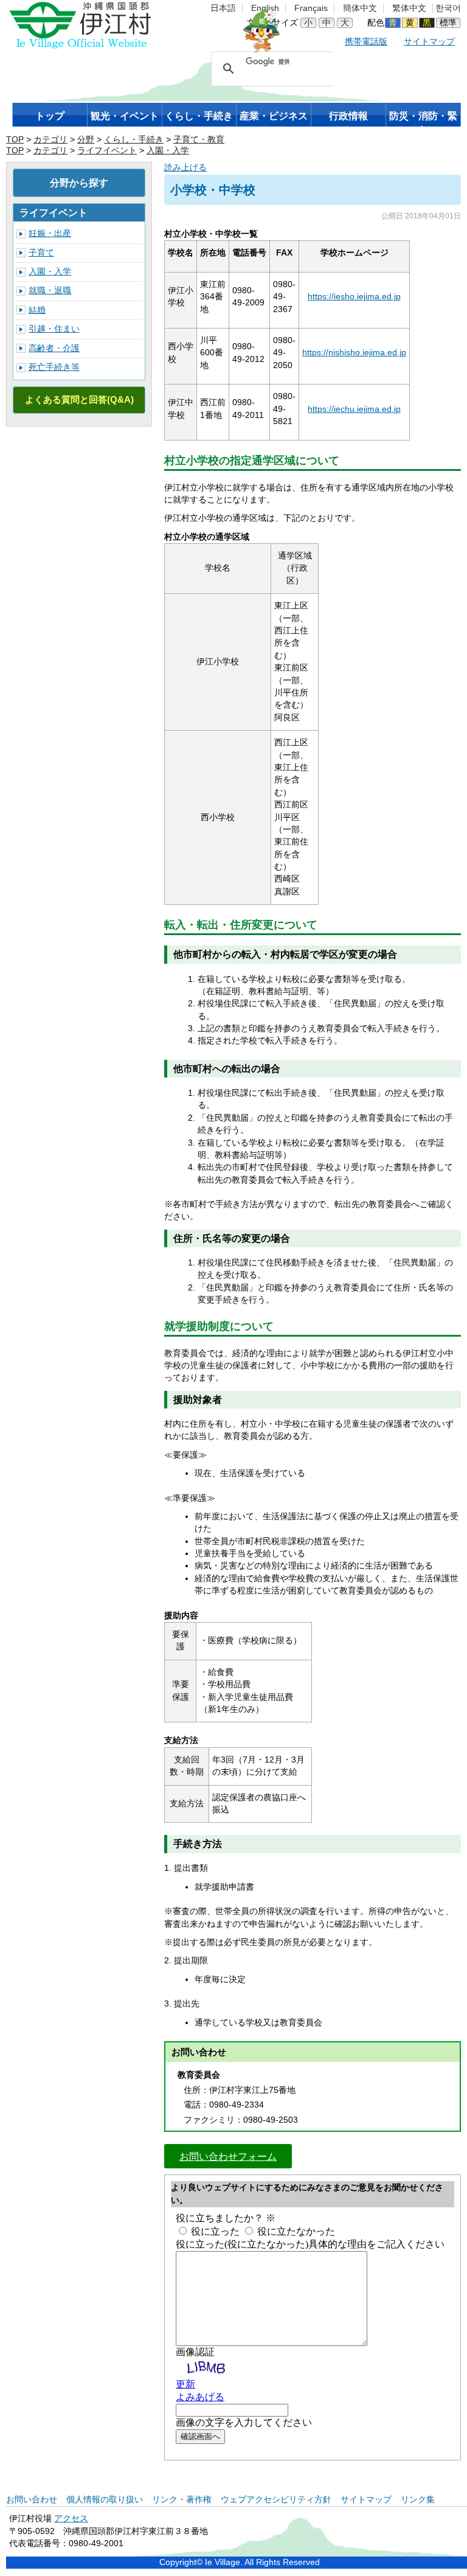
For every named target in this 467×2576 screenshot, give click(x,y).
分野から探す (79, 183)
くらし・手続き (199, 116)
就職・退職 (50, 291)
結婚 (37, 310)
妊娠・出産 (50, 233)
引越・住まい (54, 329)
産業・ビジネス (274, 116)
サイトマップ (429, 42)
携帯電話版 (366, 42)
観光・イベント (125, 116)
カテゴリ (50, 140)
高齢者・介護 (54, 348)
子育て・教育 (199, 140)
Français (311, 8)
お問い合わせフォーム (228, 2156)
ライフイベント (107, 151)
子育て (41, 253)
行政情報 (348, 116)
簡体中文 (360, 8)
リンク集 (418, 2500)
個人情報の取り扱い (105, 2500)
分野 (86, 140)
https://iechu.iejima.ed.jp (354, 409)
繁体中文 (409, 8)
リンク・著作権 (182, 2500)
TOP (15, 140)
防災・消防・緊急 (423, 119)
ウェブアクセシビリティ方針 (276, 2500)
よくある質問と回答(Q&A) (79, 399)
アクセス (71, 2519)
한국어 (448, 8)
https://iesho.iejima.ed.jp (354, 297)
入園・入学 (168, 151)
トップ (50, 116)
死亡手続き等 (54, 367)
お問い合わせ (32, 2500)
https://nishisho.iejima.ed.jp (354, 353)
